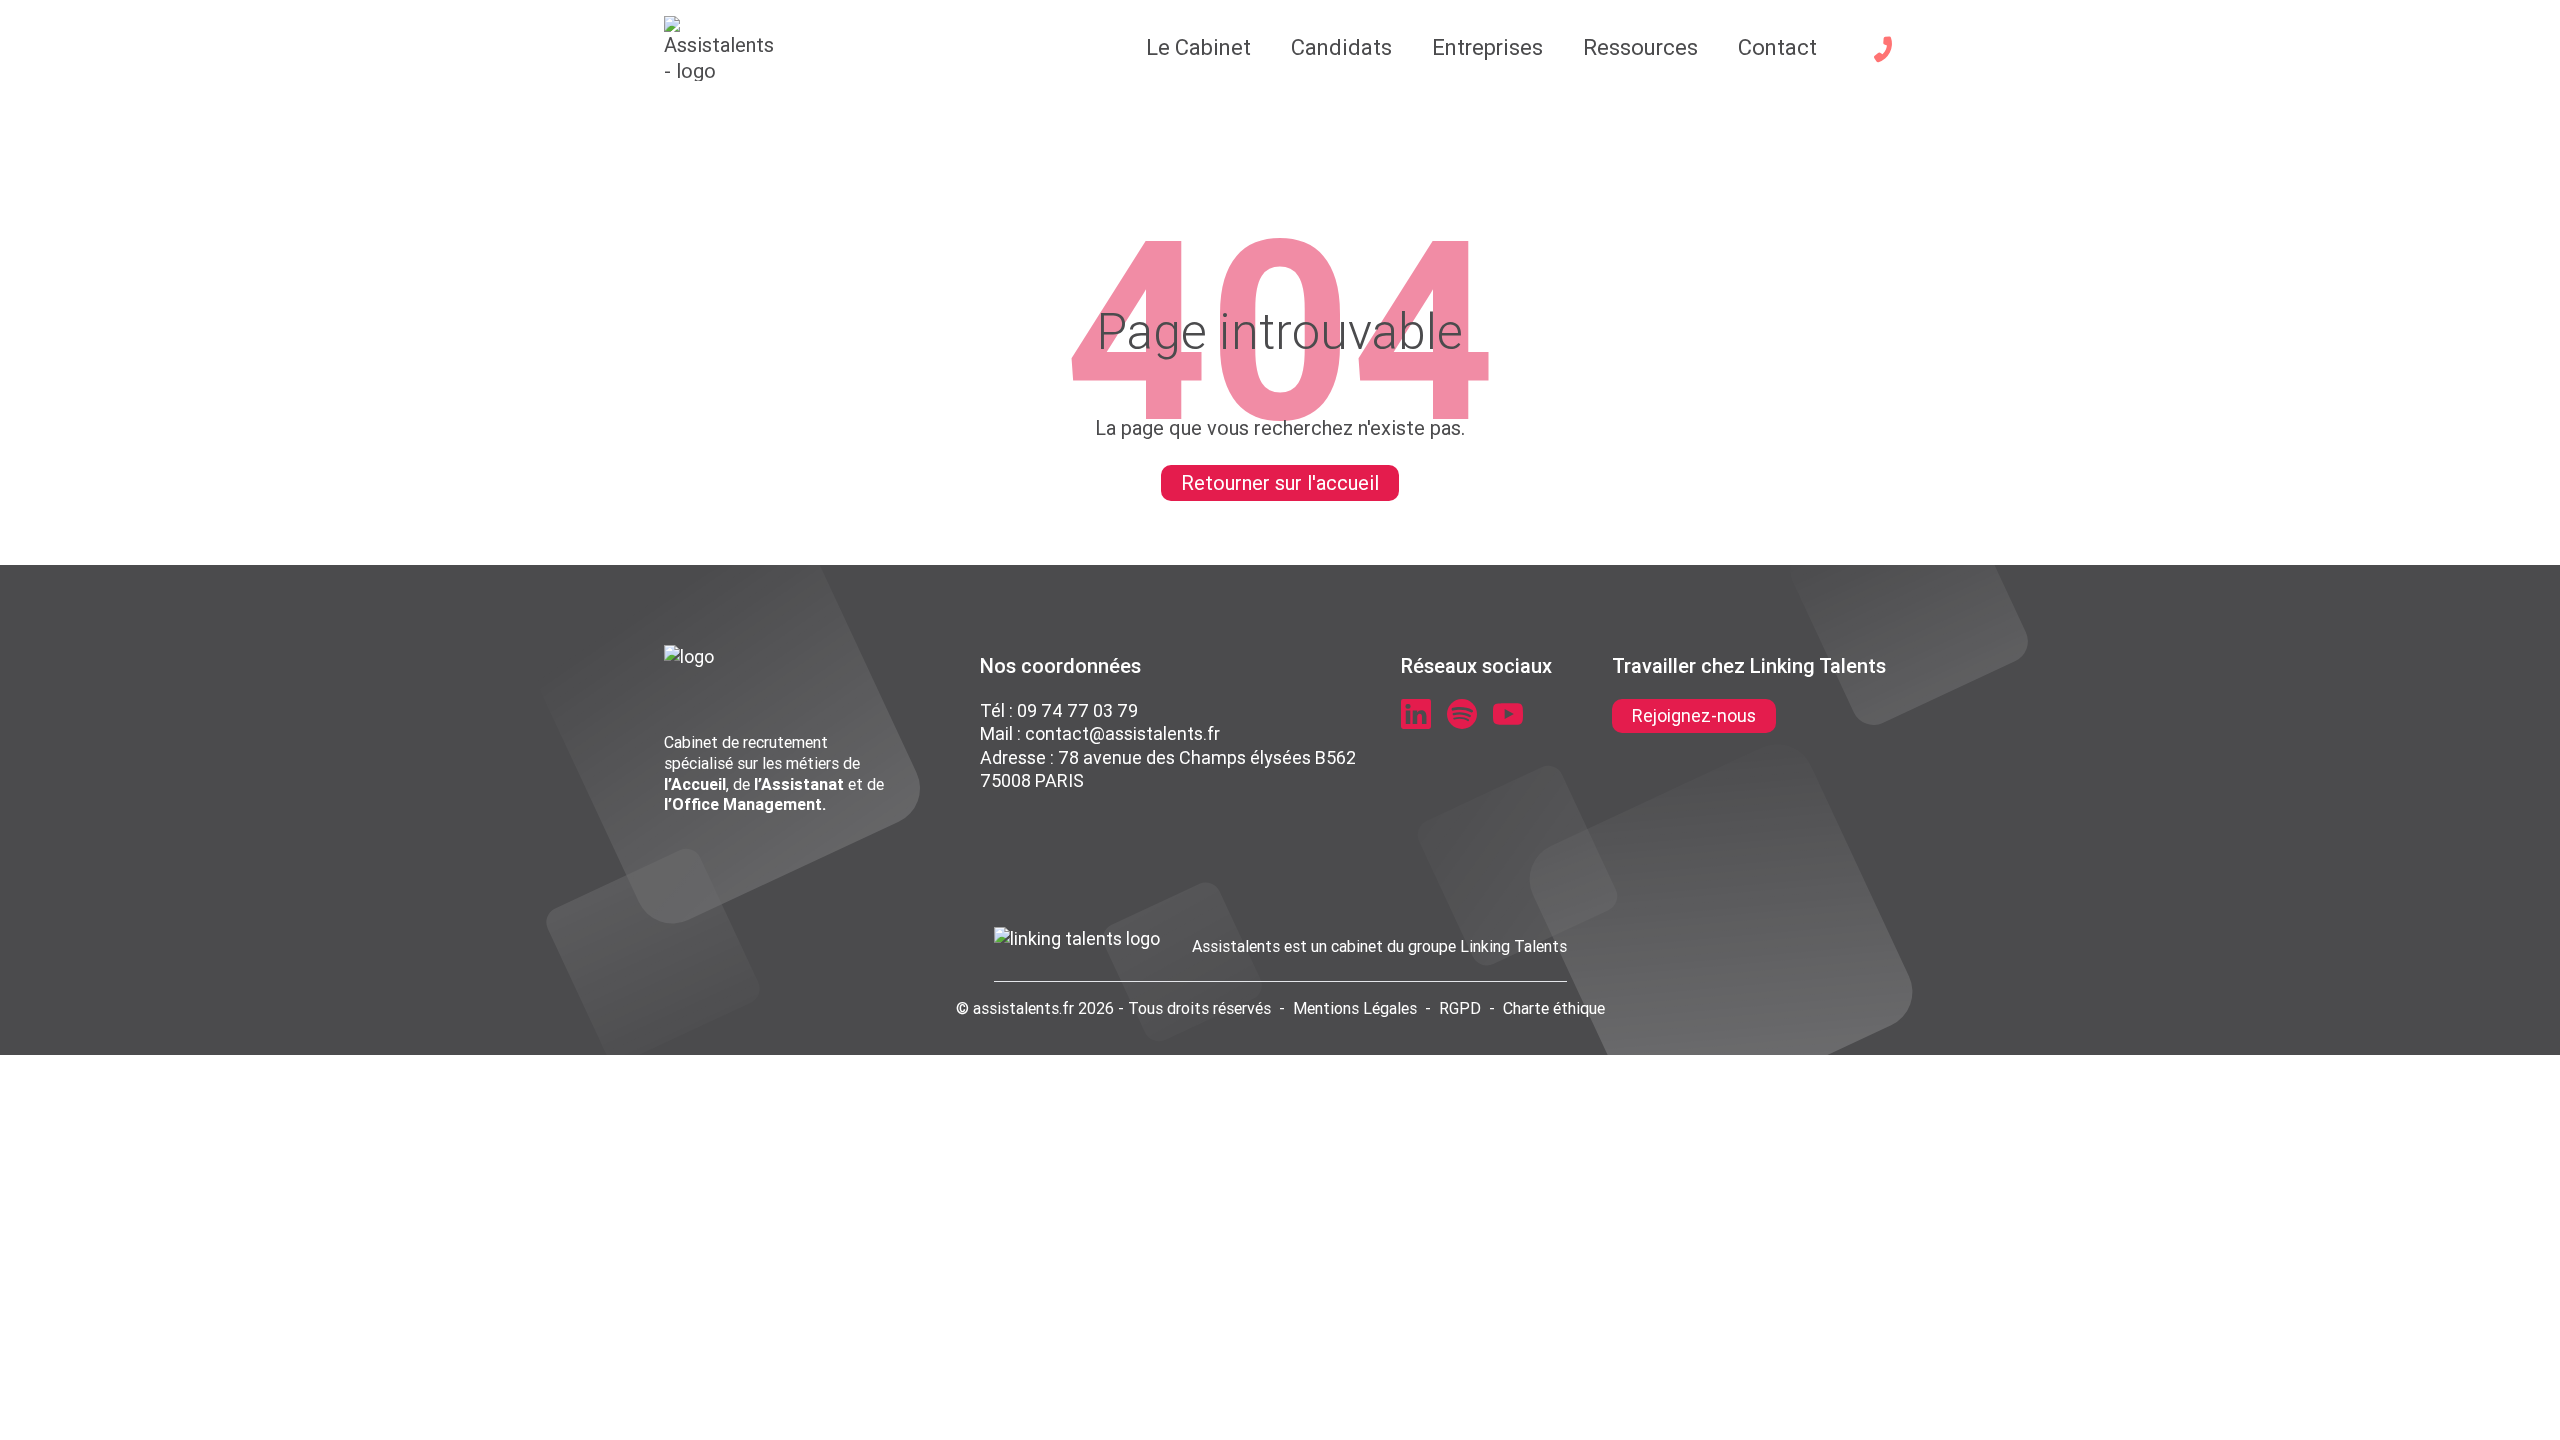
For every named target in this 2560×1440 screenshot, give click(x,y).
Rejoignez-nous (1694, 715)
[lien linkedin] (1416, 714)
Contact (1777, 47)
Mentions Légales (1355, 1008)
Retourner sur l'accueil (1280, 482)
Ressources (1640, 47)
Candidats (1341, 47)
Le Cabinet (1198, 47)
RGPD (1460, 1008)
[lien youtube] (1508, 714)
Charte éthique (1554, 1008)
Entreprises (1487, 47)
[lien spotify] (1462, 714)
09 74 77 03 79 (1077, 710)
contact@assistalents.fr (1122, 733)
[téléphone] (1883, 49)
